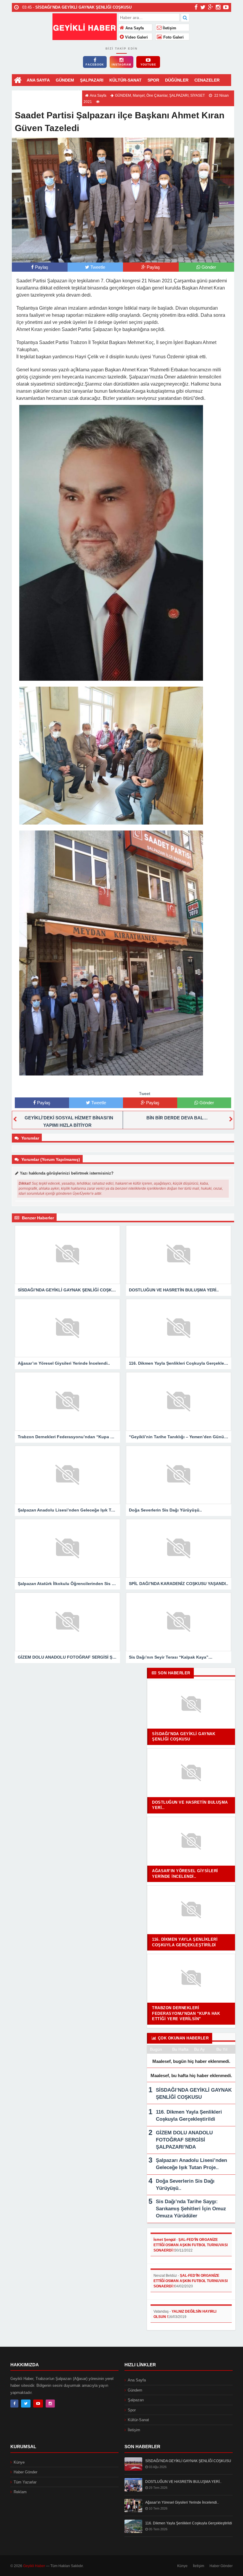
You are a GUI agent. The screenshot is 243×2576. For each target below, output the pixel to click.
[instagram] (218, 7)
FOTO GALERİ (65, 92)
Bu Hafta (180, 2049)
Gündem (135, 2390)
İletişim (169, 28)
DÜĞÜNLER (177, 80)
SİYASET (198, 96)
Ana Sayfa (134, 28)
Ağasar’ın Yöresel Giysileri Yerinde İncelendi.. (182, 2502)
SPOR (153, 80)
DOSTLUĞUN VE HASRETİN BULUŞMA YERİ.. (183, 2482)
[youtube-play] (226, 7)
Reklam (20, 2492)
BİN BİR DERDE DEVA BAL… (177, 1118)
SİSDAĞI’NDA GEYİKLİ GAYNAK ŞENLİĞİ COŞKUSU (188, 2461)
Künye (19, 2462)
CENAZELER (207, 80)
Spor (132, 2410)
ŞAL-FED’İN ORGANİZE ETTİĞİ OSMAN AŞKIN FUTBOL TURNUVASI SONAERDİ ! (191, 2245)
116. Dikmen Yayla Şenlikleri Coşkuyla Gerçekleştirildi (189, 2523)
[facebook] (196, 7)
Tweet (145, 1094)
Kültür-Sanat (138, 2420)
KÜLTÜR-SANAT (126, 80)
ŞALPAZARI (92, 80)
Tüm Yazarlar (25, 2482)
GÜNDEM (65, 80)
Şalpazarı (136, 2400)
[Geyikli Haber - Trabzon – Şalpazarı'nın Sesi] (85, 26)
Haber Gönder (25, 2472)
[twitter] (203, 7)
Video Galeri (136, 37)
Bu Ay (199, 2049)
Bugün (156, 2049)
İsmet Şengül (164, 2240)
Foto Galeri (173, 37)
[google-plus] (211, 7)
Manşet (139, 96)
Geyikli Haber (34, 2566)
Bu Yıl (222, 2049)
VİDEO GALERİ (30, 92)
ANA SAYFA (38, 80)
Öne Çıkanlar (157, 96)
